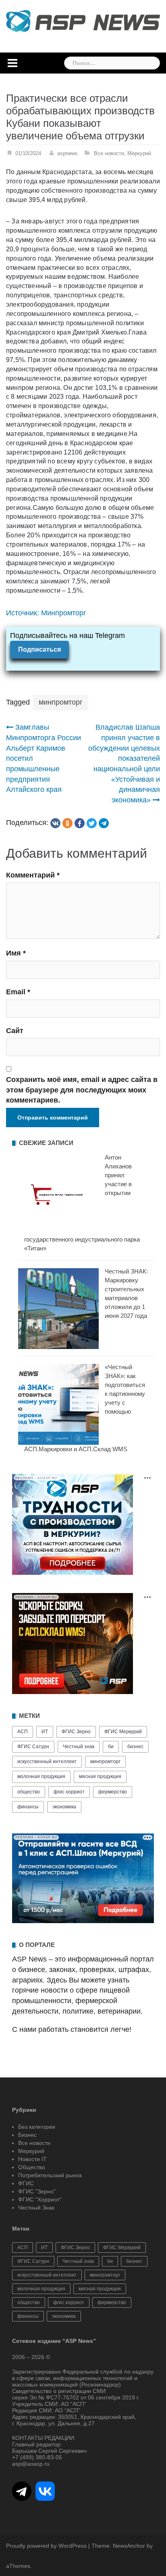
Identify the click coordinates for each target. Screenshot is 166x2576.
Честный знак (79, 1747)
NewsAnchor (129, 2546)
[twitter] (92, 823)
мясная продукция (100, 1776)
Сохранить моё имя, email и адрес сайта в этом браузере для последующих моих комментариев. (82, 1090)
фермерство (113, 1792)
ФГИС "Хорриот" (40, 2199)
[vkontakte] (55, 823)
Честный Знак (36, 2208)
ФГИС (26, 2183)
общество (29, 1792)
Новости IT (32, 2159)
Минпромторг (64, 613)
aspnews (67, 153)
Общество (32, 2167)
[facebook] (80, 823)
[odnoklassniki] (67, 823)
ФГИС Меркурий (123, 1732)
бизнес (135, 1747)
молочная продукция (41, 1776)
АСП (23, 1732)
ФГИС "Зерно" (37, 2191)
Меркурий (139, 153)
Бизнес (27, 2135)
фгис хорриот (69, 1792)
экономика (64, 1807)
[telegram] (104, 823)
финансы (28, 1807)
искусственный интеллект (47, 1762)
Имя (16, 953)
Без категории (37, 2127)
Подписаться (39, 649)
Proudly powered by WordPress (46, 2546)
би (111, 1747)
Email (18, 992)
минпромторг (61, 702)
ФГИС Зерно (76, 1732)
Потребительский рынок (50, 2175)
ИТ (45, 1732)
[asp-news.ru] (83, 21)
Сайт (15, 1031)
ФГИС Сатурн (33, 1747)
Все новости (109, 153)
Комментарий (33, 875)
